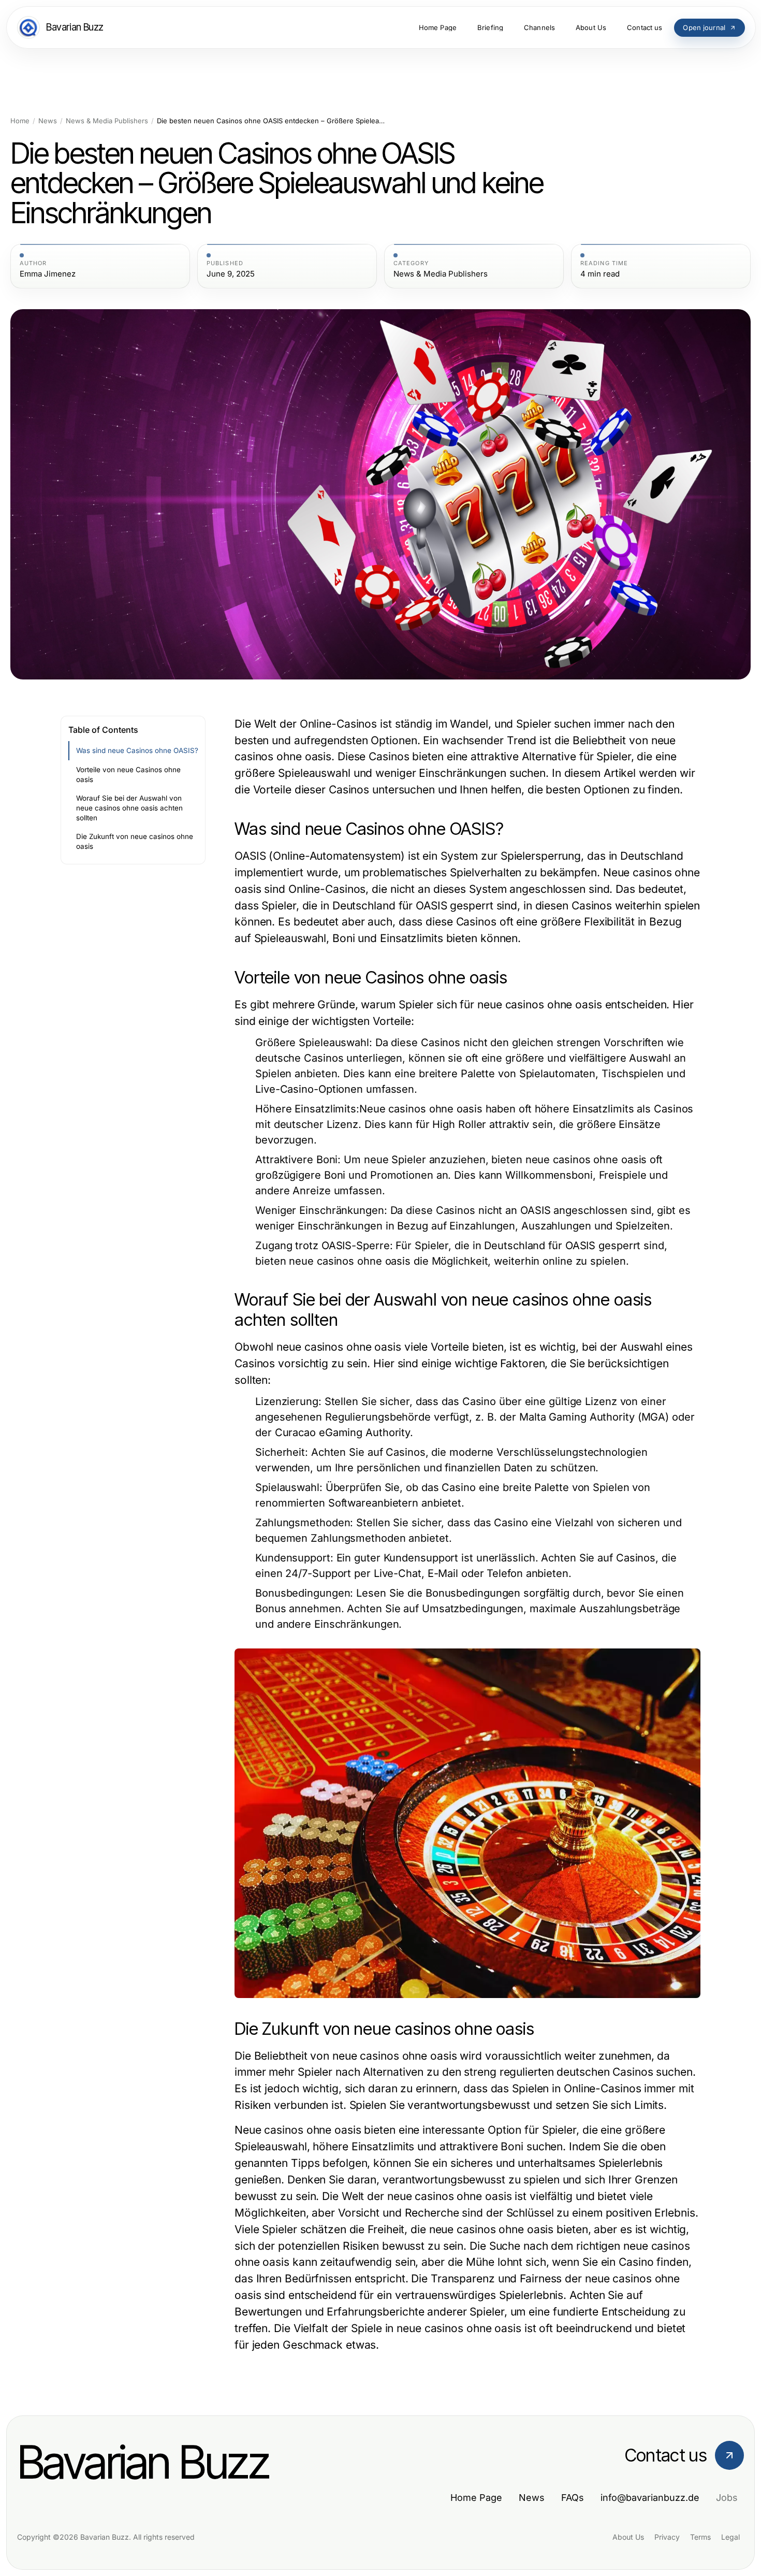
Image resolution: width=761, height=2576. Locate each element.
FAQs (573, 2498)
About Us (628, 2537)
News (48, 121)
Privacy (667, 2537)
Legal (730, 2537)
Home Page (476, 2498)
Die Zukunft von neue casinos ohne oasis (135, 841)
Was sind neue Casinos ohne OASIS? (137, 750)
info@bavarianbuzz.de (650, 2498)
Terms (700, 2537)
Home (20, 121)
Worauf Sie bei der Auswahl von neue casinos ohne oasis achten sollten (129, 808)
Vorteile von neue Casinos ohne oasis (128, 775)
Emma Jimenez (48, 274)
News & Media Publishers (107, 121)
